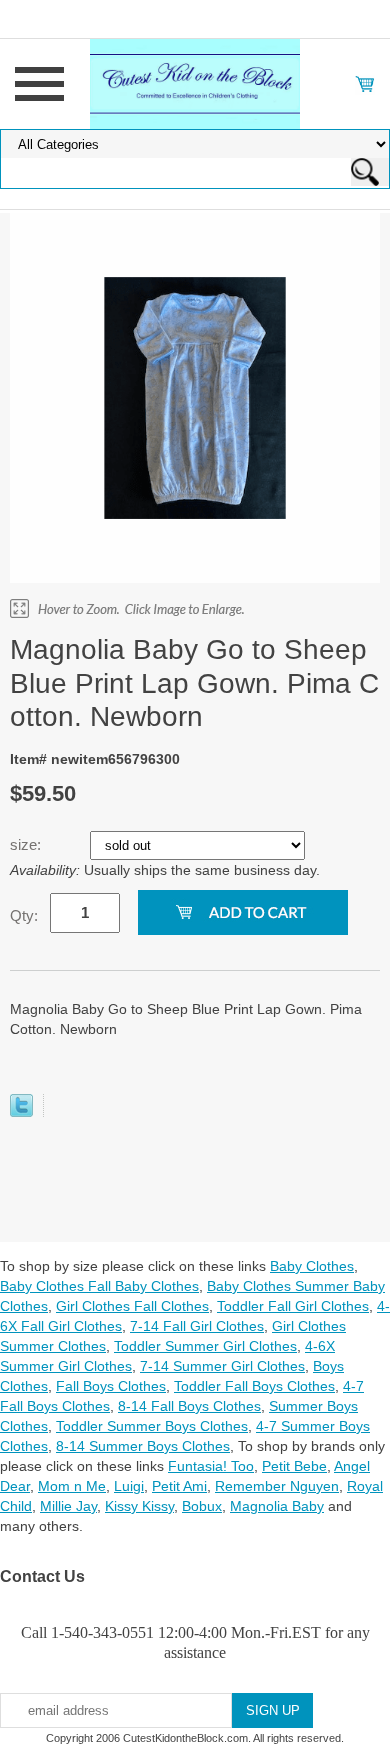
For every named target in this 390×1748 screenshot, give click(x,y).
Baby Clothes (312, 1266)
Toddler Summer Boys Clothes (152, 1426)
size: (27, 844)
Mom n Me (72, 1486)
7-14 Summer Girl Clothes (222, 1366)
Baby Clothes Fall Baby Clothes (99, 1286)
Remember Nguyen (277, 1486)
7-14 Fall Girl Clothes (197, 1326)
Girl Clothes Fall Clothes (132, 1306)
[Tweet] (21, 1112)
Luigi (129, 1486)
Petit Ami (179, 1486)
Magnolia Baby (277, 1506)
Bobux (202, 1506)
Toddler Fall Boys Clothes (254, 1386)
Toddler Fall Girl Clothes (293, 1306)
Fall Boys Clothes (111, 1386)
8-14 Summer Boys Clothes (143, 1446)
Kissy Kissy (139, 1506)
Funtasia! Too (211, 1466)
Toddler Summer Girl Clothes (205, 1346)
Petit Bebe (294, 1466)
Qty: (24, 915)
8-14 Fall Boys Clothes (189, 1406)
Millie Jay (68, 1506)
